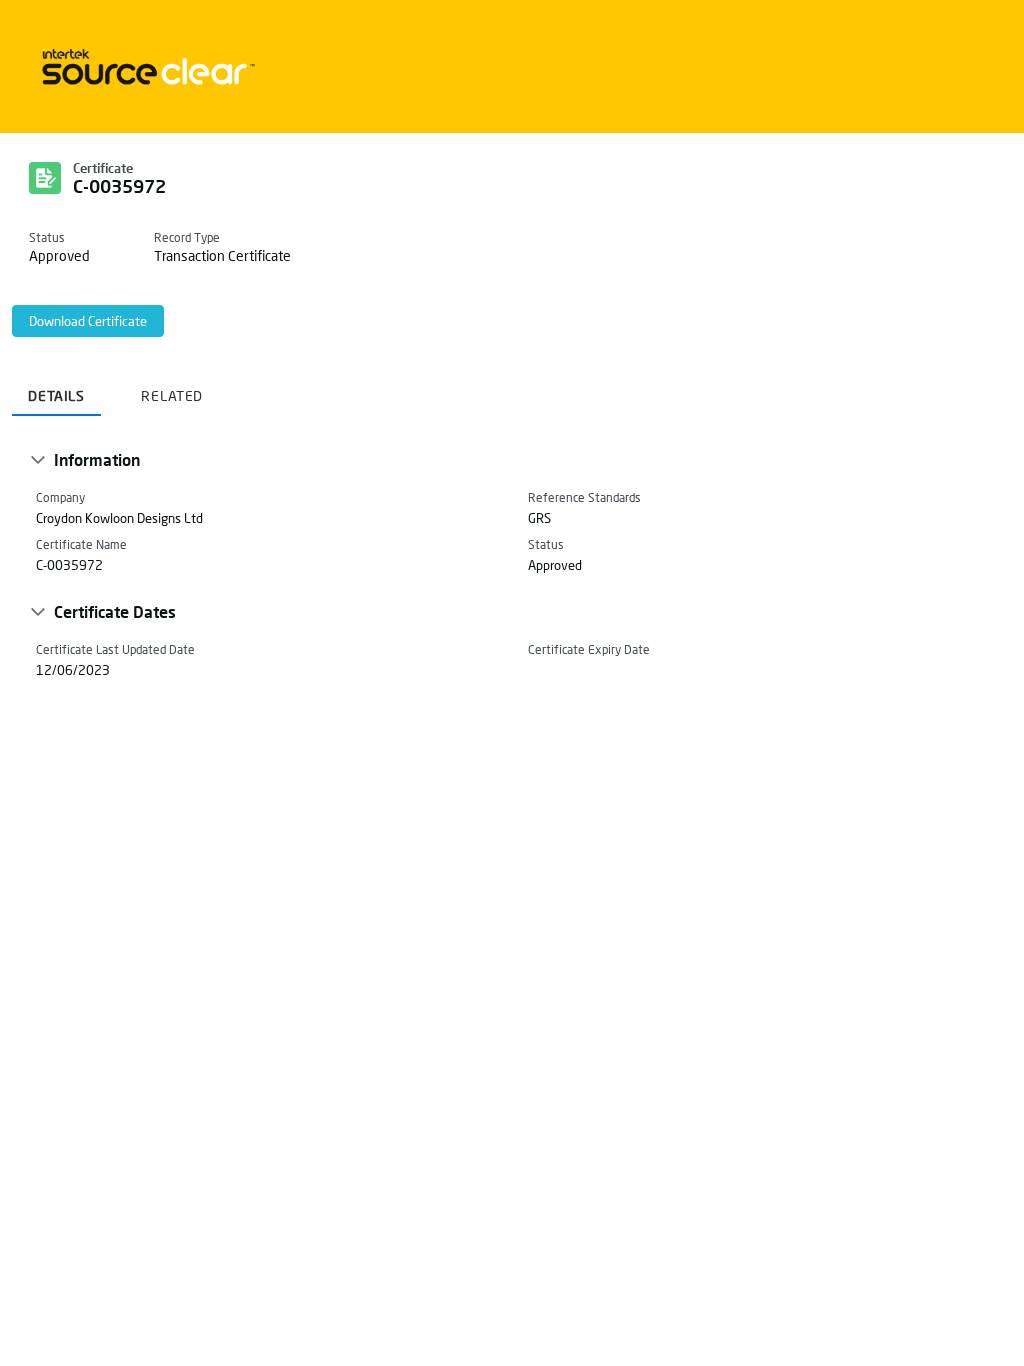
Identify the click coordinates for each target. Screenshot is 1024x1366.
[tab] (56, 388)
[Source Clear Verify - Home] (145, 66)
